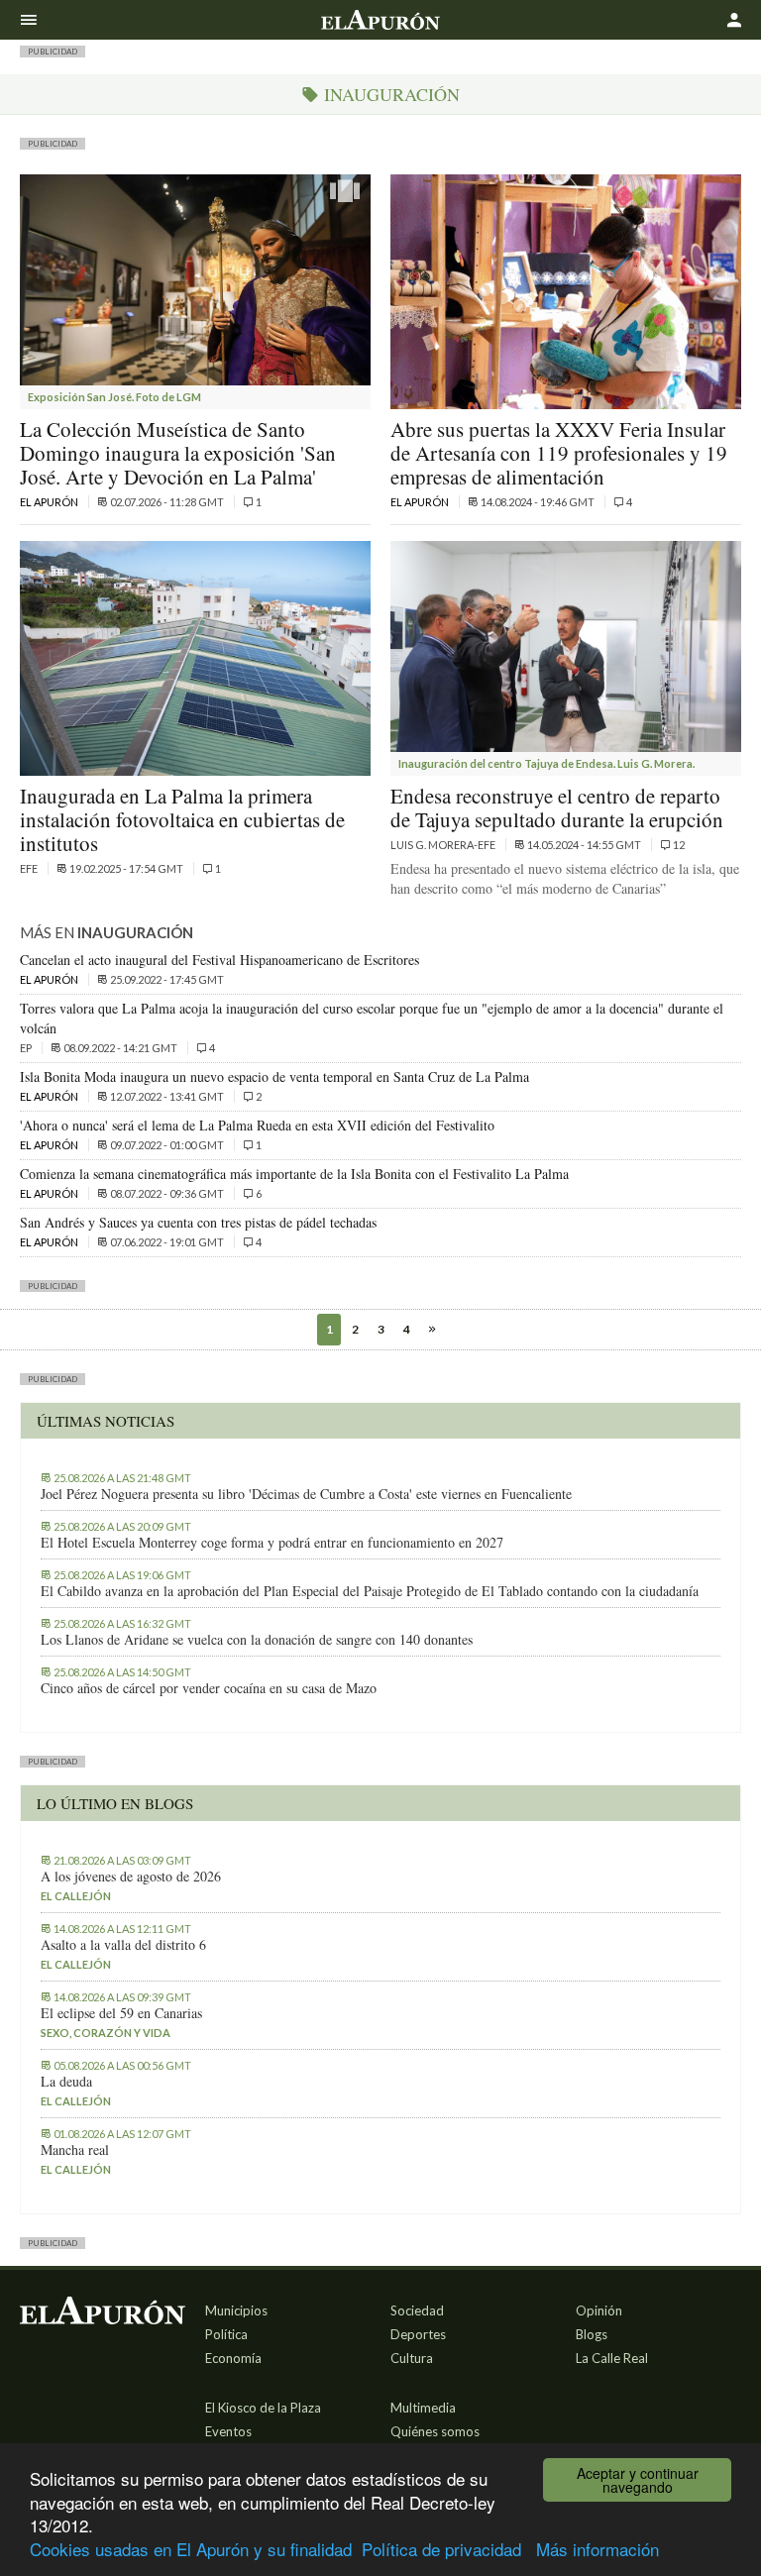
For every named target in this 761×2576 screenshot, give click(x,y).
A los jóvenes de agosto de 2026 (131, 1877)
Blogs (592, 2334)
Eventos (228, 2431)
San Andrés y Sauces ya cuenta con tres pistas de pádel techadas (198, 1222)
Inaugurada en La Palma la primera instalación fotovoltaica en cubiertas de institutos (182, 819)
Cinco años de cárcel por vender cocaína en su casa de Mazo (209, 1688)
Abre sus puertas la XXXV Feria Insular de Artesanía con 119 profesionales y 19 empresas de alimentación (559, 453)
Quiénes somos (435, 2431)
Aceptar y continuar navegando (638, 2480)
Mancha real (75, 2150)
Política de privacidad (441, 2549)
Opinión (599, 2310)
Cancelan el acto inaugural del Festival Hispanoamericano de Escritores (219, 960)
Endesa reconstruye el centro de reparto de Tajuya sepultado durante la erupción (557, 807)
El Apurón (50, 502)
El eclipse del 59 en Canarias (121, 2013)
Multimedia (423, 2408)
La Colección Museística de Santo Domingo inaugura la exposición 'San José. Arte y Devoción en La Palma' (178, 453)
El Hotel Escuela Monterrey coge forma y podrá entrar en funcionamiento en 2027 (272, 1543)
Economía (233, 2358)
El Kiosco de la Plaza (263, 2408)
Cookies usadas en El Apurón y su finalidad (191, 2549)
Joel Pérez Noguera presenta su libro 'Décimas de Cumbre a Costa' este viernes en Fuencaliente (306, 1494)
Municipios (236, 2310)
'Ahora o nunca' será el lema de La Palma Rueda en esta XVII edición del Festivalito (257, 1125)
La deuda (66, 2082)
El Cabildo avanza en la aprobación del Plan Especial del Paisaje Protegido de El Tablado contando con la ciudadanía (370, 1591)
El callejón (76, 1896)
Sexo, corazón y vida (106, 2033)
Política (226, 2334)
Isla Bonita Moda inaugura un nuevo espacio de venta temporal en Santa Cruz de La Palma (274, 1076)
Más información (598, 2549)
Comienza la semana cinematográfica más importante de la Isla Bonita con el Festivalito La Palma (294, 1174)
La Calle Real (612, 2358)
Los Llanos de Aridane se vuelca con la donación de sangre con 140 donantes (257, 1640)
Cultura (412, 2358)
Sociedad (417, 2310)
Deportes (418, 2334)
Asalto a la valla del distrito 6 (123, 1945)
